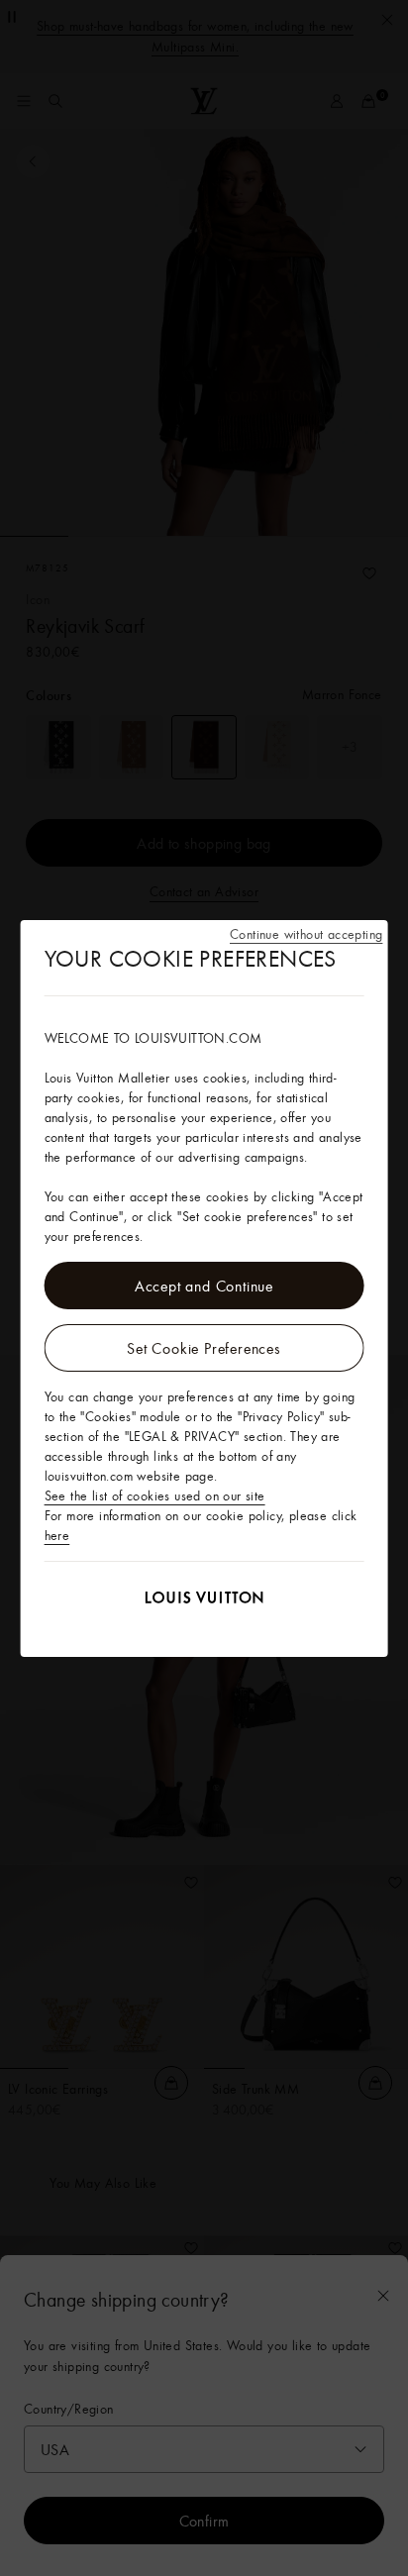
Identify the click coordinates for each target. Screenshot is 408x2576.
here (57, 1535)
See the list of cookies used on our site (155, 1495)
